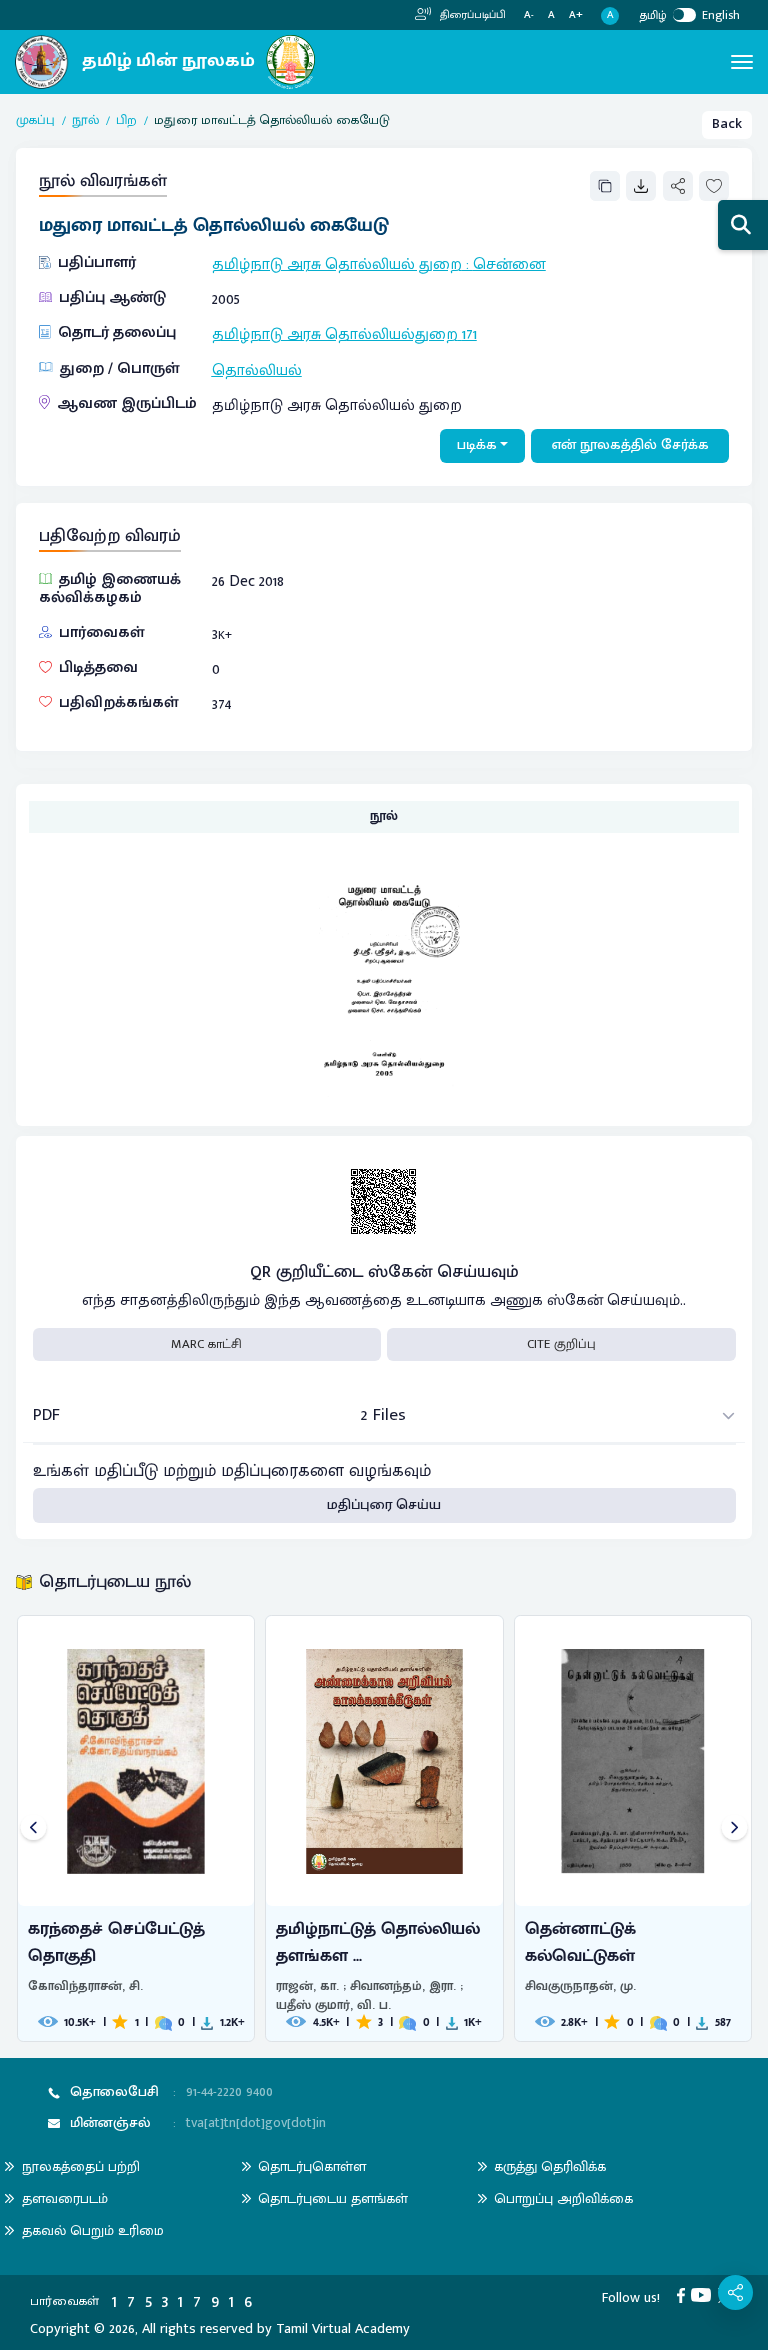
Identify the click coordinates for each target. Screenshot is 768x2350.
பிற (126, 121)
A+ (576, 15)
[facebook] (684, 2295)
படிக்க (477, 445)
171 (469, 334)
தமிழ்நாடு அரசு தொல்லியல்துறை (335, 334)
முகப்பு (35, 121)
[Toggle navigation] (742, 62)
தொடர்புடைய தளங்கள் (333, 2198)
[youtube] (704, 2295)
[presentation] (33, 1828)
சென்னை (509, 264)
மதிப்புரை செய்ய (384, 1505)
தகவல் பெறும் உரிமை (93, 2230)
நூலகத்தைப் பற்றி (81, 2166)
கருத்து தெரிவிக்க (550, 2166)
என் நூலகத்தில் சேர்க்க (630, 445)
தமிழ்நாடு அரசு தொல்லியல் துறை (337, 264)
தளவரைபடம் (65, 2198)
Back (727, 124)
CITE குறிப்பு (561, 1344)
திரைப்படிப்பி (471, 15)
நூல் (85, 121)
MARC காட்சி (206, 1344)
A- (529, 15)
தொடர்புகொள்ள (312, 2166)
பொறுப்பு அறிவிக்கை (563, 2198)
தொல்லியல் (257, 370)
